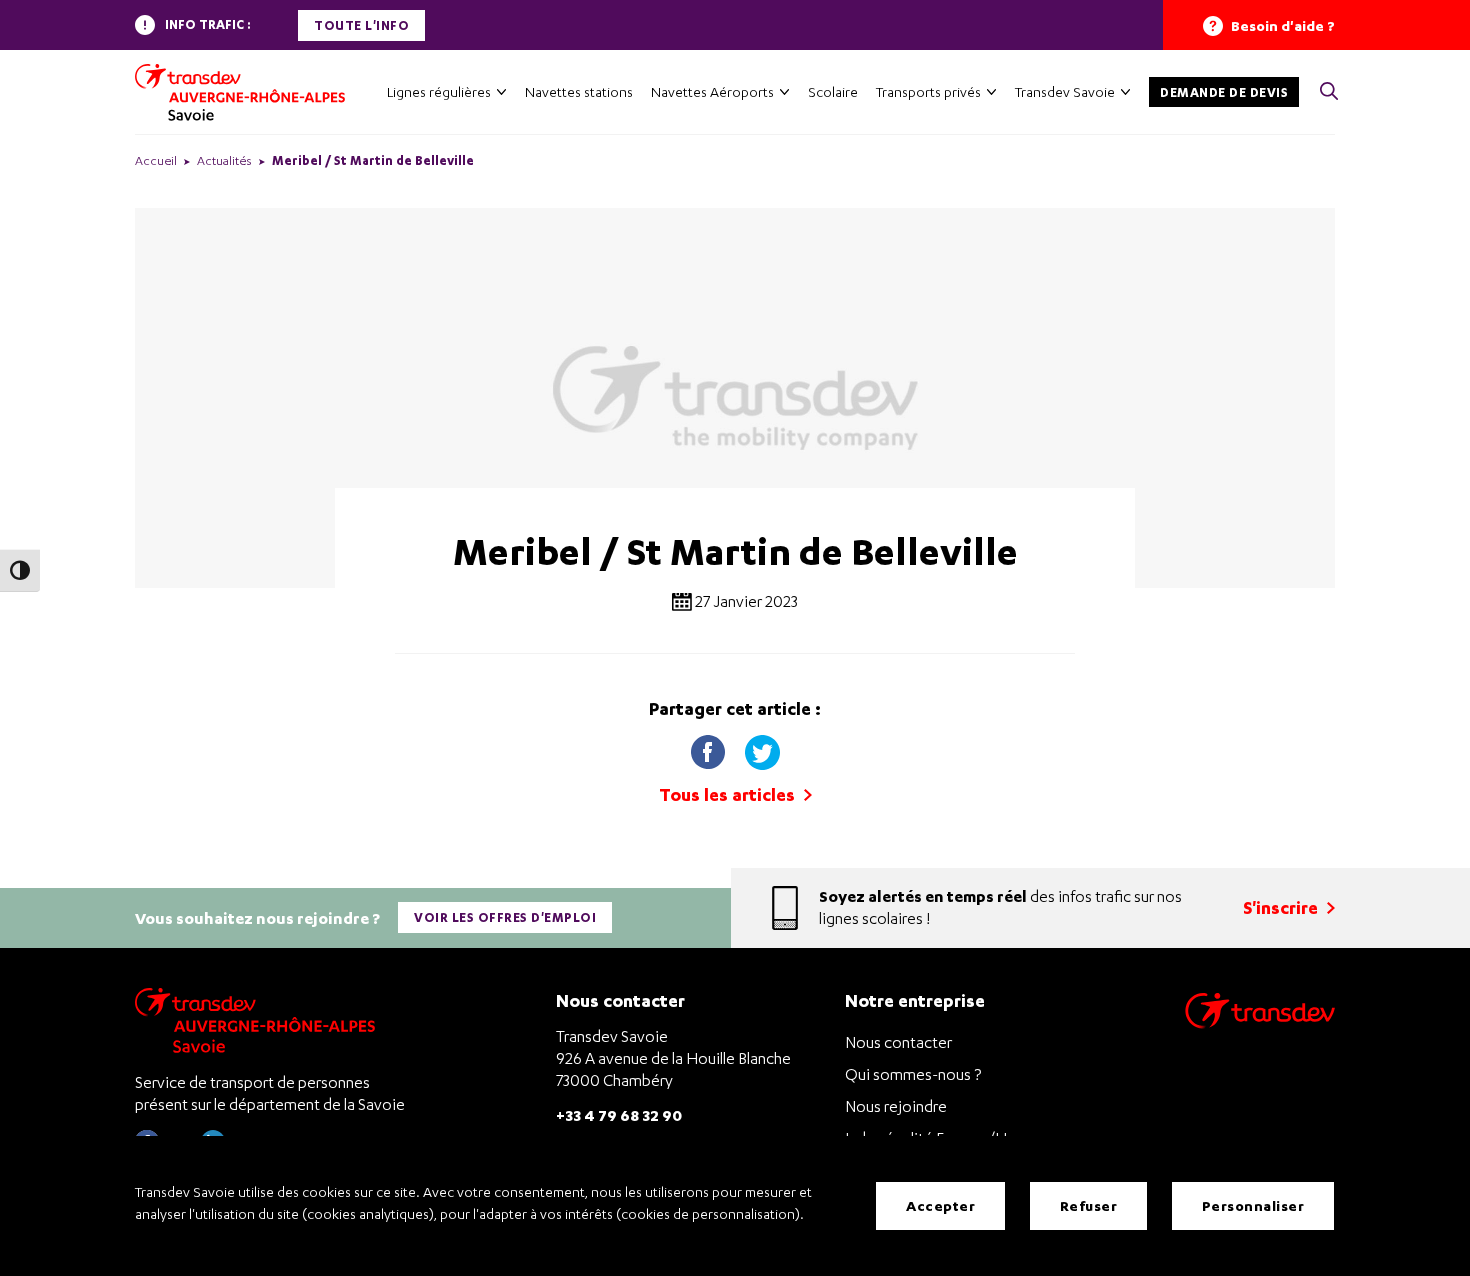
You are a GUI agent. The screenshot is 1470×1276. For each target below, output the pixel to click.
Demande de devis (1224, 92)
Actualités (224, 160)
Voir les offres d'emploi (505, 917)
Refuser (1089, 1205)
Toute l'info (361, 25)
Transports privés (928, 91)
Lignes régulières (439, 91)
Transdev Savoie (1065, 91)
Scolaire (833, 91)
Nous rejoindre (896, 1106)
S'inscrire (1282, 907)
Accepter (940, 1205)
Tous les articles (729, 794)
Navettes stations (579, 91)
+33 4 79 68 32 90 (619, 1114)
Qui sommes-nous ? (913, 1074)
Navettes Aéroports (712, 91)
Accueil (156, 160)
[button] (1329, 92)
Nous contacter (898, 1042)
